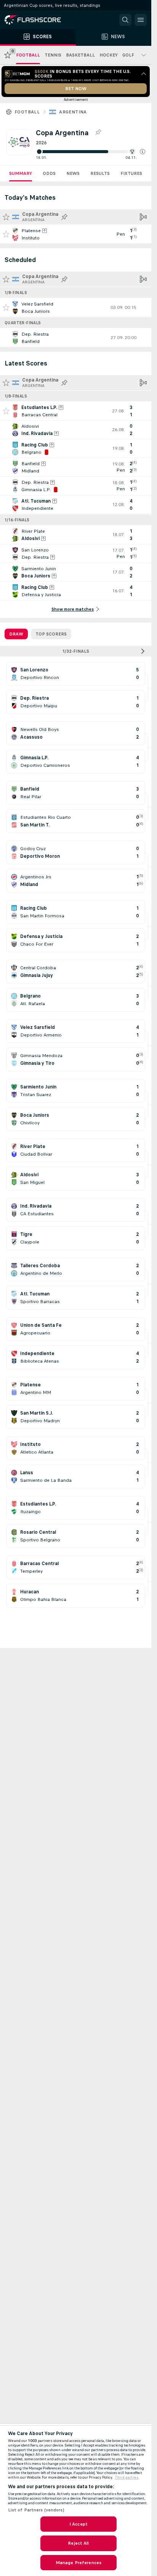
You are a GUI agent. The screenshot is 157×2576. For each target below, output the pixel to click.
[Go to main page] (38, 20)
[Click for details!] (76, 234)
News (73, 173)
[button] (143, 152)
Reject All (78, 2543)
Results (100, 173)
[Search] (125, 20)
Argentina (73, 112)
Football (27, 112)
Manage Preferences (78, 2563)
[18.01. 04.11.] (91, 152)
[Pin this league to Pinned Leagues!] (98, 133)
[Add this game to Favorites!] (6, 234)
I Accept (78, 2524)
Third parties (127, 2477)
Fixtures (131, 173)
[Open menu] (141, 20)
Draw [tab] (16, 634)
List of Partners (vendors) (36, 2510)
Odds (49, 173)
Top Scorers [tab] (51, 634)
